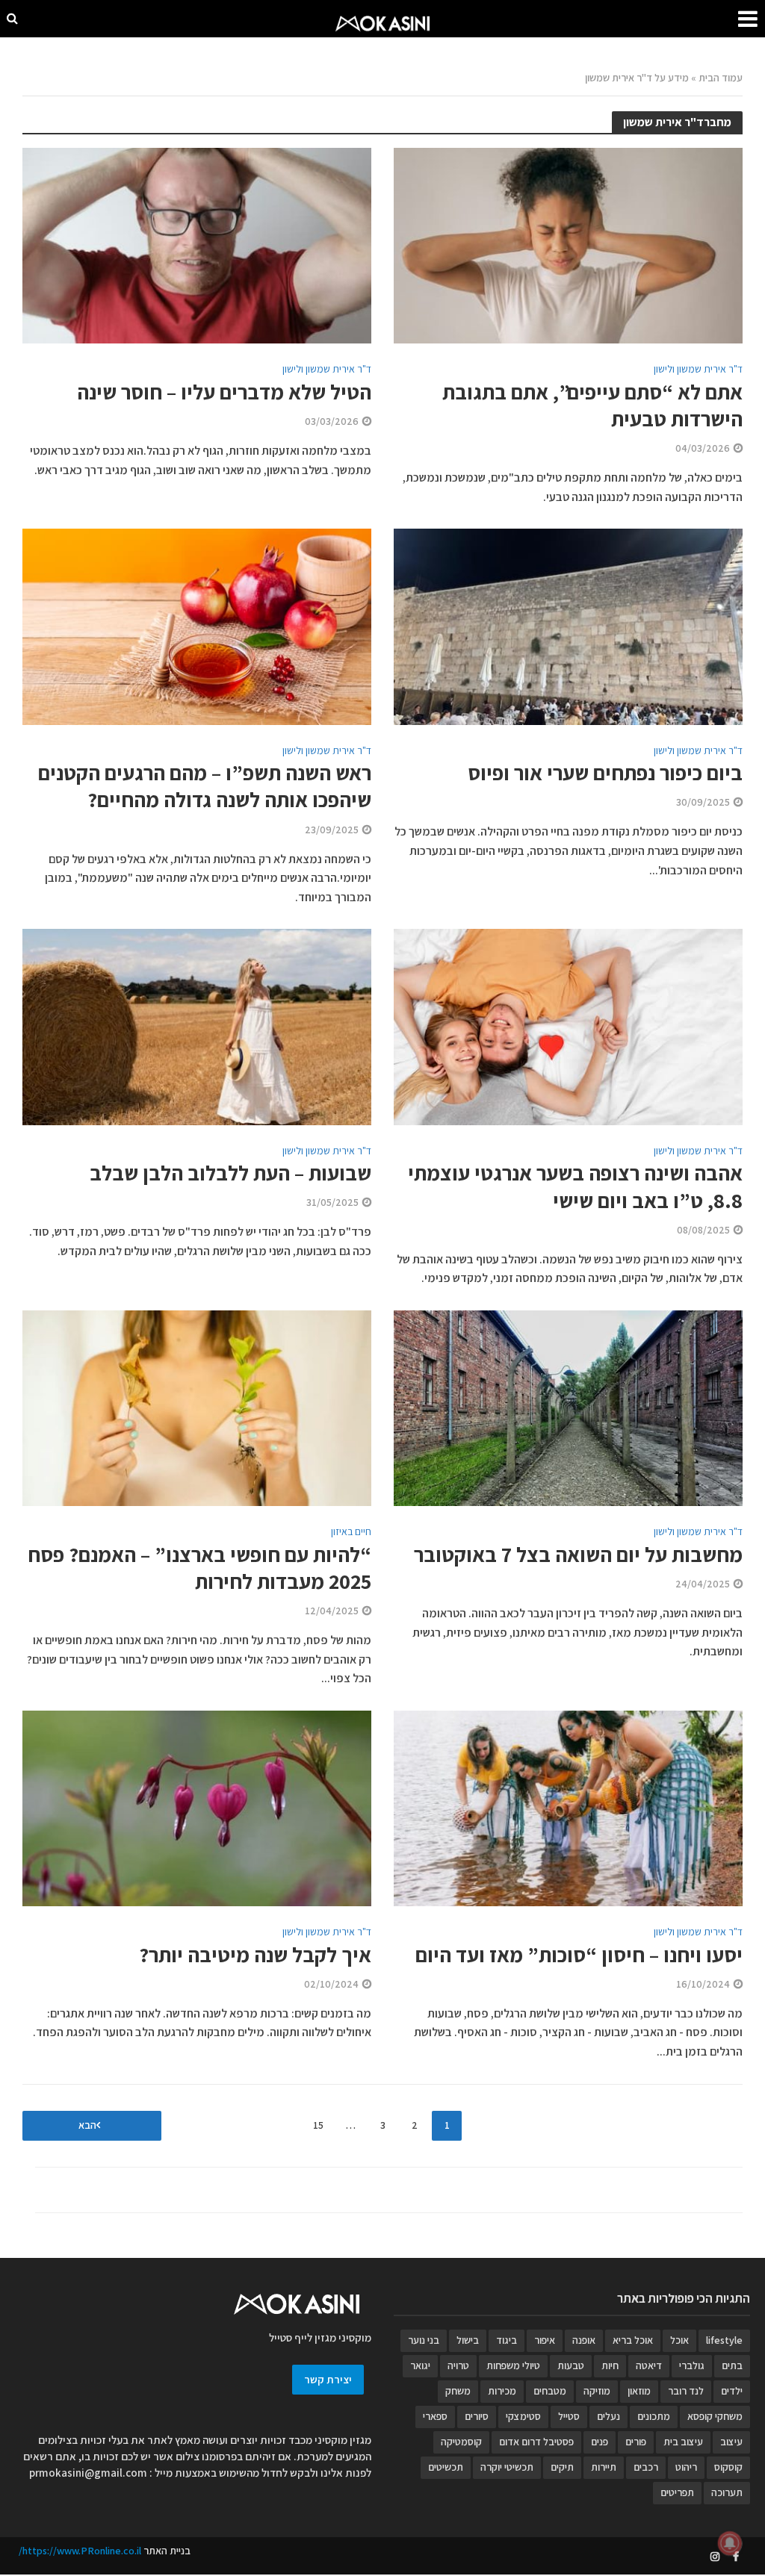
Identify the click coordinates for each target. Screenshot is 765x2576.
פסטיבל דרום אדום (536, 2442)
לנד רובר (686, 2391)
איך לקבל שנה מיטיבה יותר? (255, 1955)
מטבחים (550, 2391)
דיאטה (649, 2365)
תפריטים (677, 2492)
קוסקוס (728, 2467)
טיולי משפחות (513, 2365)
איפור (545, 2340)
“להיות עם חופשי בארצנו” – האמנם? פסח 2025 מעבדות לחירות (199, 1568)
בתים (732, 2365)
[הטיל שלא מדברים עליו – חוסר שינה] (197, 245)
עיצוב (731, 2442)
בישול (468, 2340)
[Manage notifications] (730, 2543)
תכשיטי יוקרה (507, 2467)
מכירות (502, 2391)
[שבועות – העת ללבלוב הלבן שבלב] (197, 1026)
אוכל (679, 2340)
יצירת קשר (328, 2379)
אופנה (584, 2340)
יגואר (420, 2365)
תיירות (604, 2467)
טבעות (571, 2365)
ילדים (732, 2391)
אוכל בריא (633, 2340)
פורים (636, 2442)
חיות (610, 2365)
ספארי (435, 2416)
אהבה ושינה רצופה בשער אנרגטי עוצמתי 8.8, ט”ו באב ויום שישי (575, 1186)
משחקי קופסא (715, 2416)
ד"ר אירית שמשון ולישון (698, 370)
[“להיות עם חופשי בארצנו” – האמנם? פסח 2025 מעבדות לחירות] (197, 1407)
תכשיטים (446, 2467)
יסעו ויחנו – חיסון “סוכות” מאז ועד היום (579, 1955)
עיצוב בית (683, 2442)
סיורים (477, 2416)
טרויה (458, 2365)
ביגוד (507, 2340)
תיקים (562, 2467)
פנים (600, 2442)
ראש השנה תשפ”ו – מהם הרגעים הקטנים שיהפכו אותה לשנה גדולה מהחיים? (205, 786)
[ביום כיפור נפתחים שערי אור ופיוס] (568, 625)
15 (318, 2125)
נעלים (608, 2416)
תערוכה (727, 2492)
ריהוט (686, 2467)
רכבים (646, 2467)
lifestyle (724, 2340)
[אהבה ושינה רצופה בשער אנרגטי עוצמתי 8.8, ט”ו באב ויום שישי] (568, 1026)
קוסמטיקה (461, 2442)
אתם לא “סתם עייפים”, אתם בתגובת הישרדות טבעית (592, 405)
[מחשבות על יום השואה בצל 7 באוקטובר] (568, 1407)
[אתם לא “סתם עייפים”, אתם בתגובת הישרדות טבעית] (568, 245)
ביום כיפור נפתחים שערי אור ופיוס (605, 773)
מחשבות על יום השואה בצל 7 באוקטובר (578, 1555)
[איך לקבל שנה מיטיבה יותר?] (197, 1807)
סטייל (569, 2416)
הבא (87, 2125)
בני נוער (424, 2340)
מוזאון (639, 2391)
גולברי (692, 2365)
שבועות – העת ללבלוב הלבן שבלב (230, 1173)
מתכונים (654, 2416)
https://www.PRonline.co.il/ (80, 2551)
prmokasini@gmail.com (88, 2473)
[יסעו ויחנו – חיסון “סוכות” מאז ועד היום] (568, 1807)
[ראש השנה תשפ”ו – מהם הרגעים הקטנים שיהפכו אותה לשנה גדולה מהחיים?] (197, 626)
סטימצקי (523, 2416)
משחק (458, 2391)
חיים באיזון (351, 1532)
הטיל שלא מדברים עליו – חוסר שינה (224, 392)
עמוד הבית (721, 78)
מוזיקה (597, 2391)
